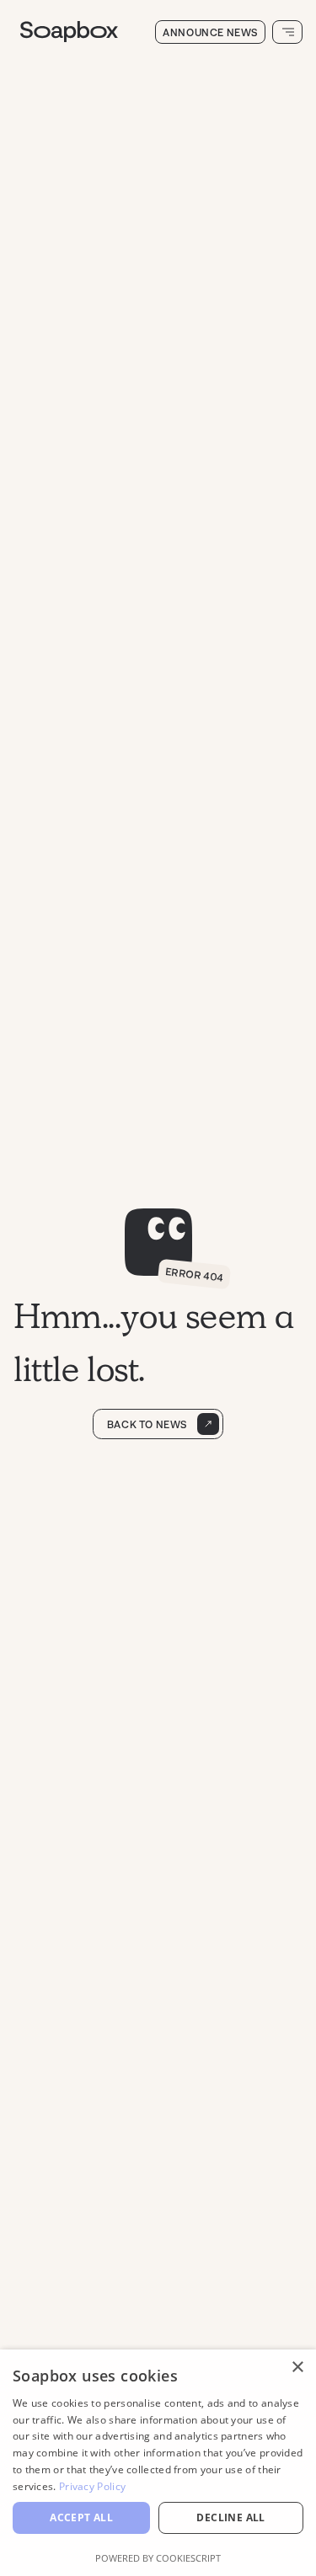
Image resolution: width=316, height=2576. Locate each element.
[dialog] (158, 2463)
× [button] (297, 2368)
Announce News (210, 32)
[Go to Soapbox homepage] (86, 32)
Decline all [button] (230, 2517)
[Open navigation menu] (287, 32)
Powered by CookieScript (158, 2558)
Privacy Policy (92, 2486)
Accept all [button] (81, 2517)
